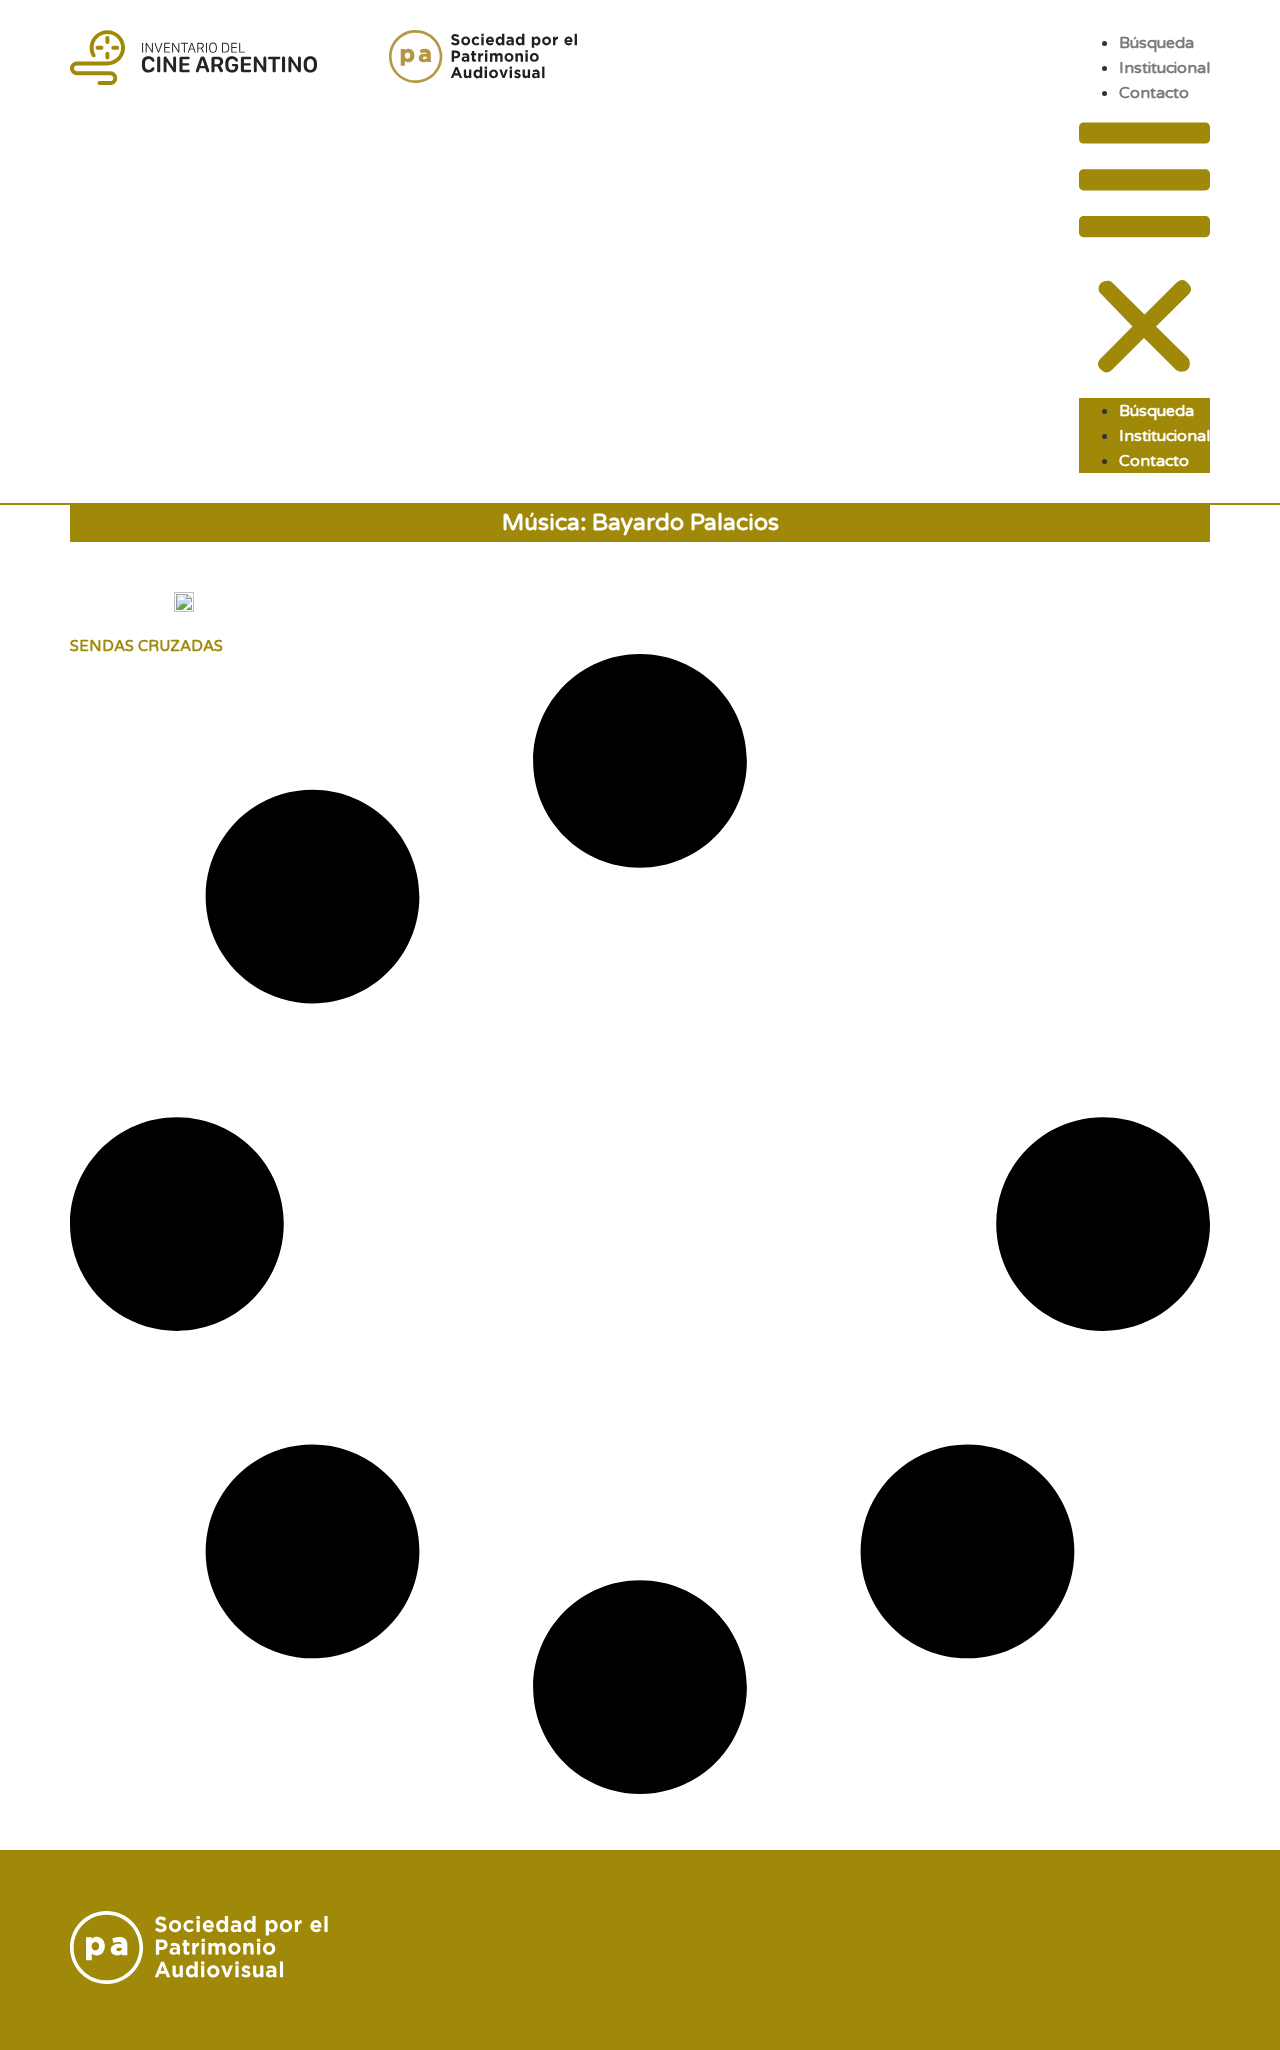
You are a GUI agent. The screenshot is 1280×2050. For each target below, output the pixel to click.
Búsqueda (1156, 43)
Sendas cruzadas (146, 646)
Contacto (1154, 93)
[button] (1144, 251)
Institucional (1164, 68)
